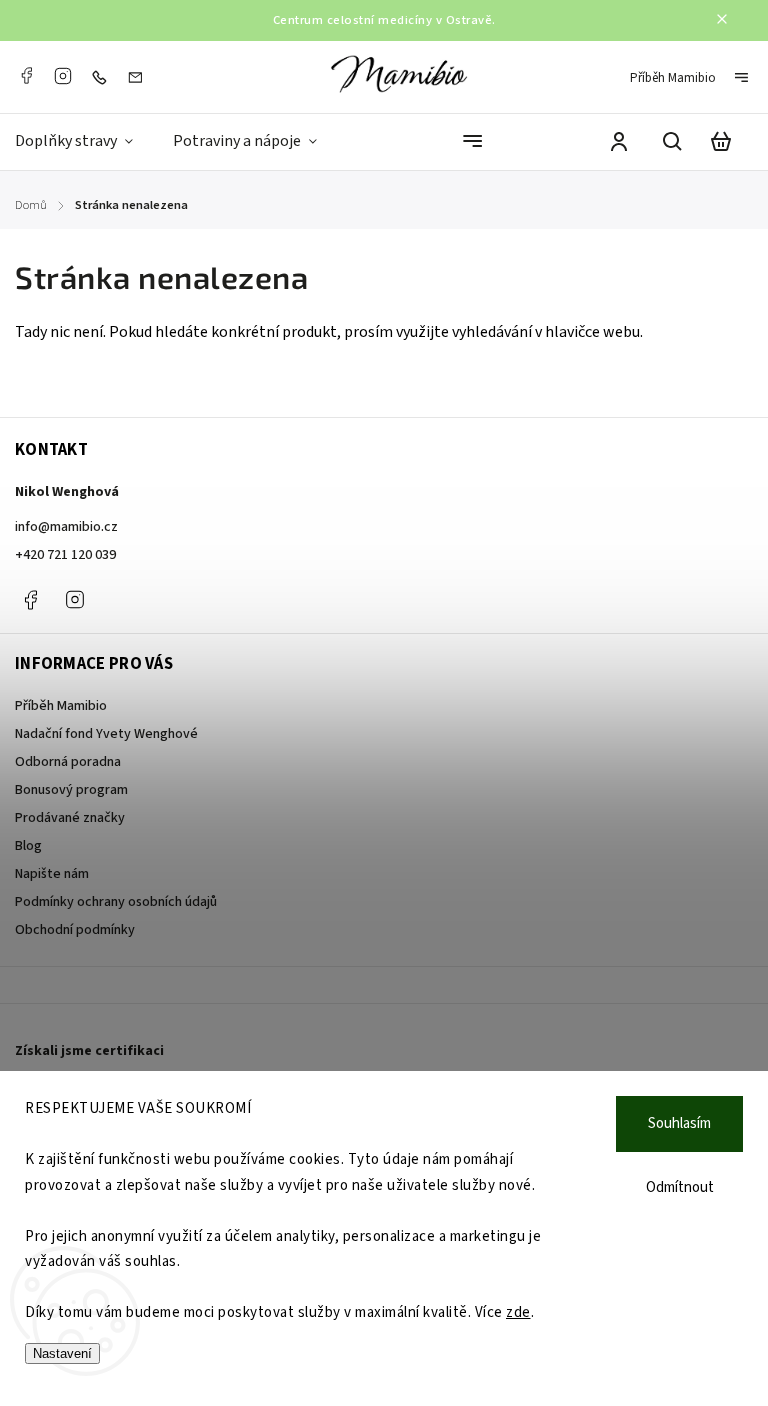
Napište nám (52, 874)
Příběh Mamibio (673, 78)
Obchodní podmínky (75, 930)
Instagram (63, 76)
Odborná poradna (68, 762)
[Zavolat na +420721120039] (104, 77)
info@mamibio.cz (66, 527)
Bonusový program (71, 790)
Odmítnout (680, 1187)
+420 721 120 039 (65, 555)
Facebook (26, 76)
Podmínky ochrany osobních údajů (116, 902)
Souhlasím (679, 1123)
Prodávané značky (70, 818)
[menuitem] (84, 141)
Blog (28, 846)
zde (518, 1312)
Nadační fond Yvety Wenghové (106, 734)
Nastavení (62, 1353)
